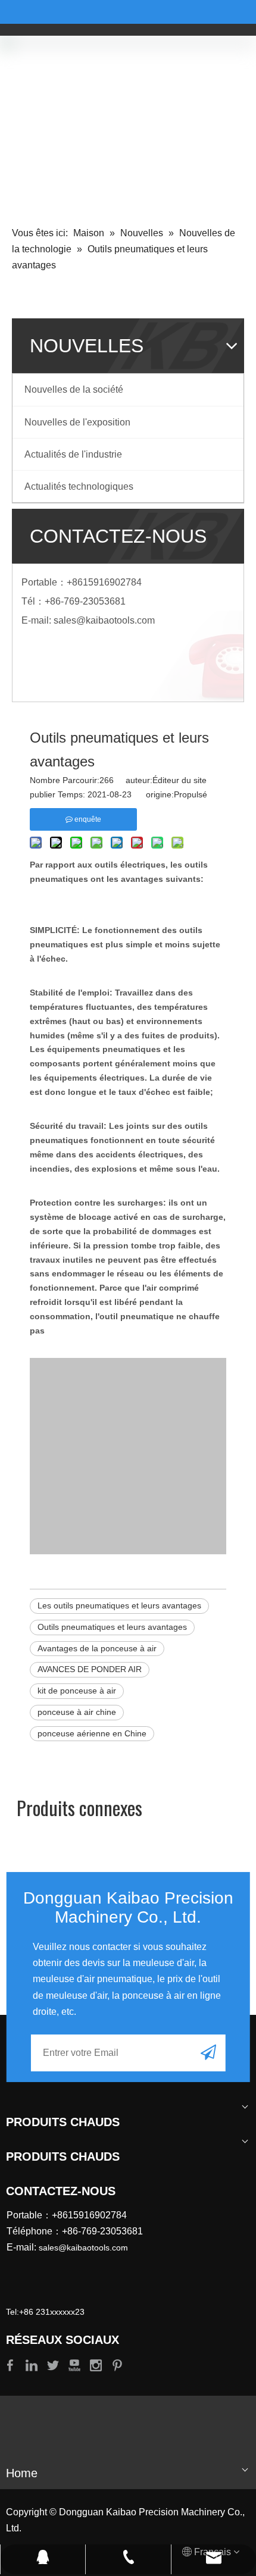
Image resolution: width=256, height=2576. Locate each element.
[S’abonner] (208, 2052)
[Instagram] (97, 2364)
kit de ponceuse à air (77, 1691)
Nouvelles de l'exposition (77, 422)
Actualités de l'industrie (73, 454)
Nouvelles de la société (74, 389)
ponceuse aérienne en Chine (92, 1733)
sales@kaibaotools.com (104, 620)
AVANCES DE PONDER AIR (90, 1669)
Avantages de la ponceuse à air (97, 1648)
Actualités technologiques (79, 486)
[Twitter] (54, 2364)
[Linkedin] (33, 2364)
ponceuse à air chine (77, 1712)
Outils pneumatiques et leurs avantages (112, 1627)
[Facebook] (11, 2364)
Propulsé (191, 794)
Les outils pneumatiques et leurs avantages (119, 1605)
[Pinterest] (117, 2364)
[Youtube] (76, 2364)
